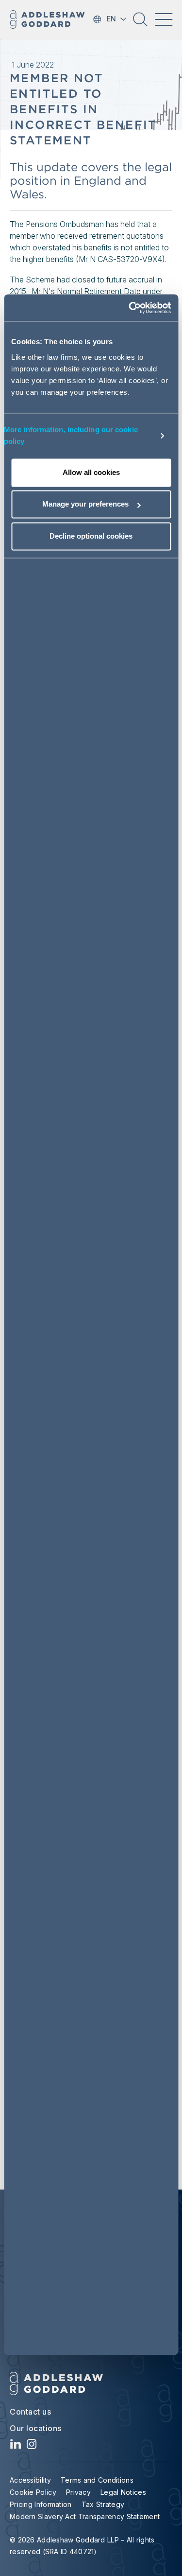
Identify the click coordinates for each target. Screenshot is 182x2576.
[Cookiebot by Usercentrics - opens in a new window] (130, 308)
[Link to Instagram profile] (32, 2446)
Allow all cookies (91, 472)
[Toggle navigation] (164, 19)
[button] (140, 23)
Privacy (78, 2492)
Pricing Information (41, 2504)
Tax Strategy (103, 2504)
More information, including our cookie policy (71, 435)
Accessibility (30, 2480)
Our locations (36, 2428)
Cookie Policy (33, 2492)
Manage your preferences (85, 504)
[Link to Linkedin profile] (16, 2446)
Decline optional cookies (91, 536)
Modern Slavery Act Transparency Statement (85, 2516)
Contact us (30, 2412)
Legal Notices (123, 2492)
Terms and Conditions (97, 2480)
